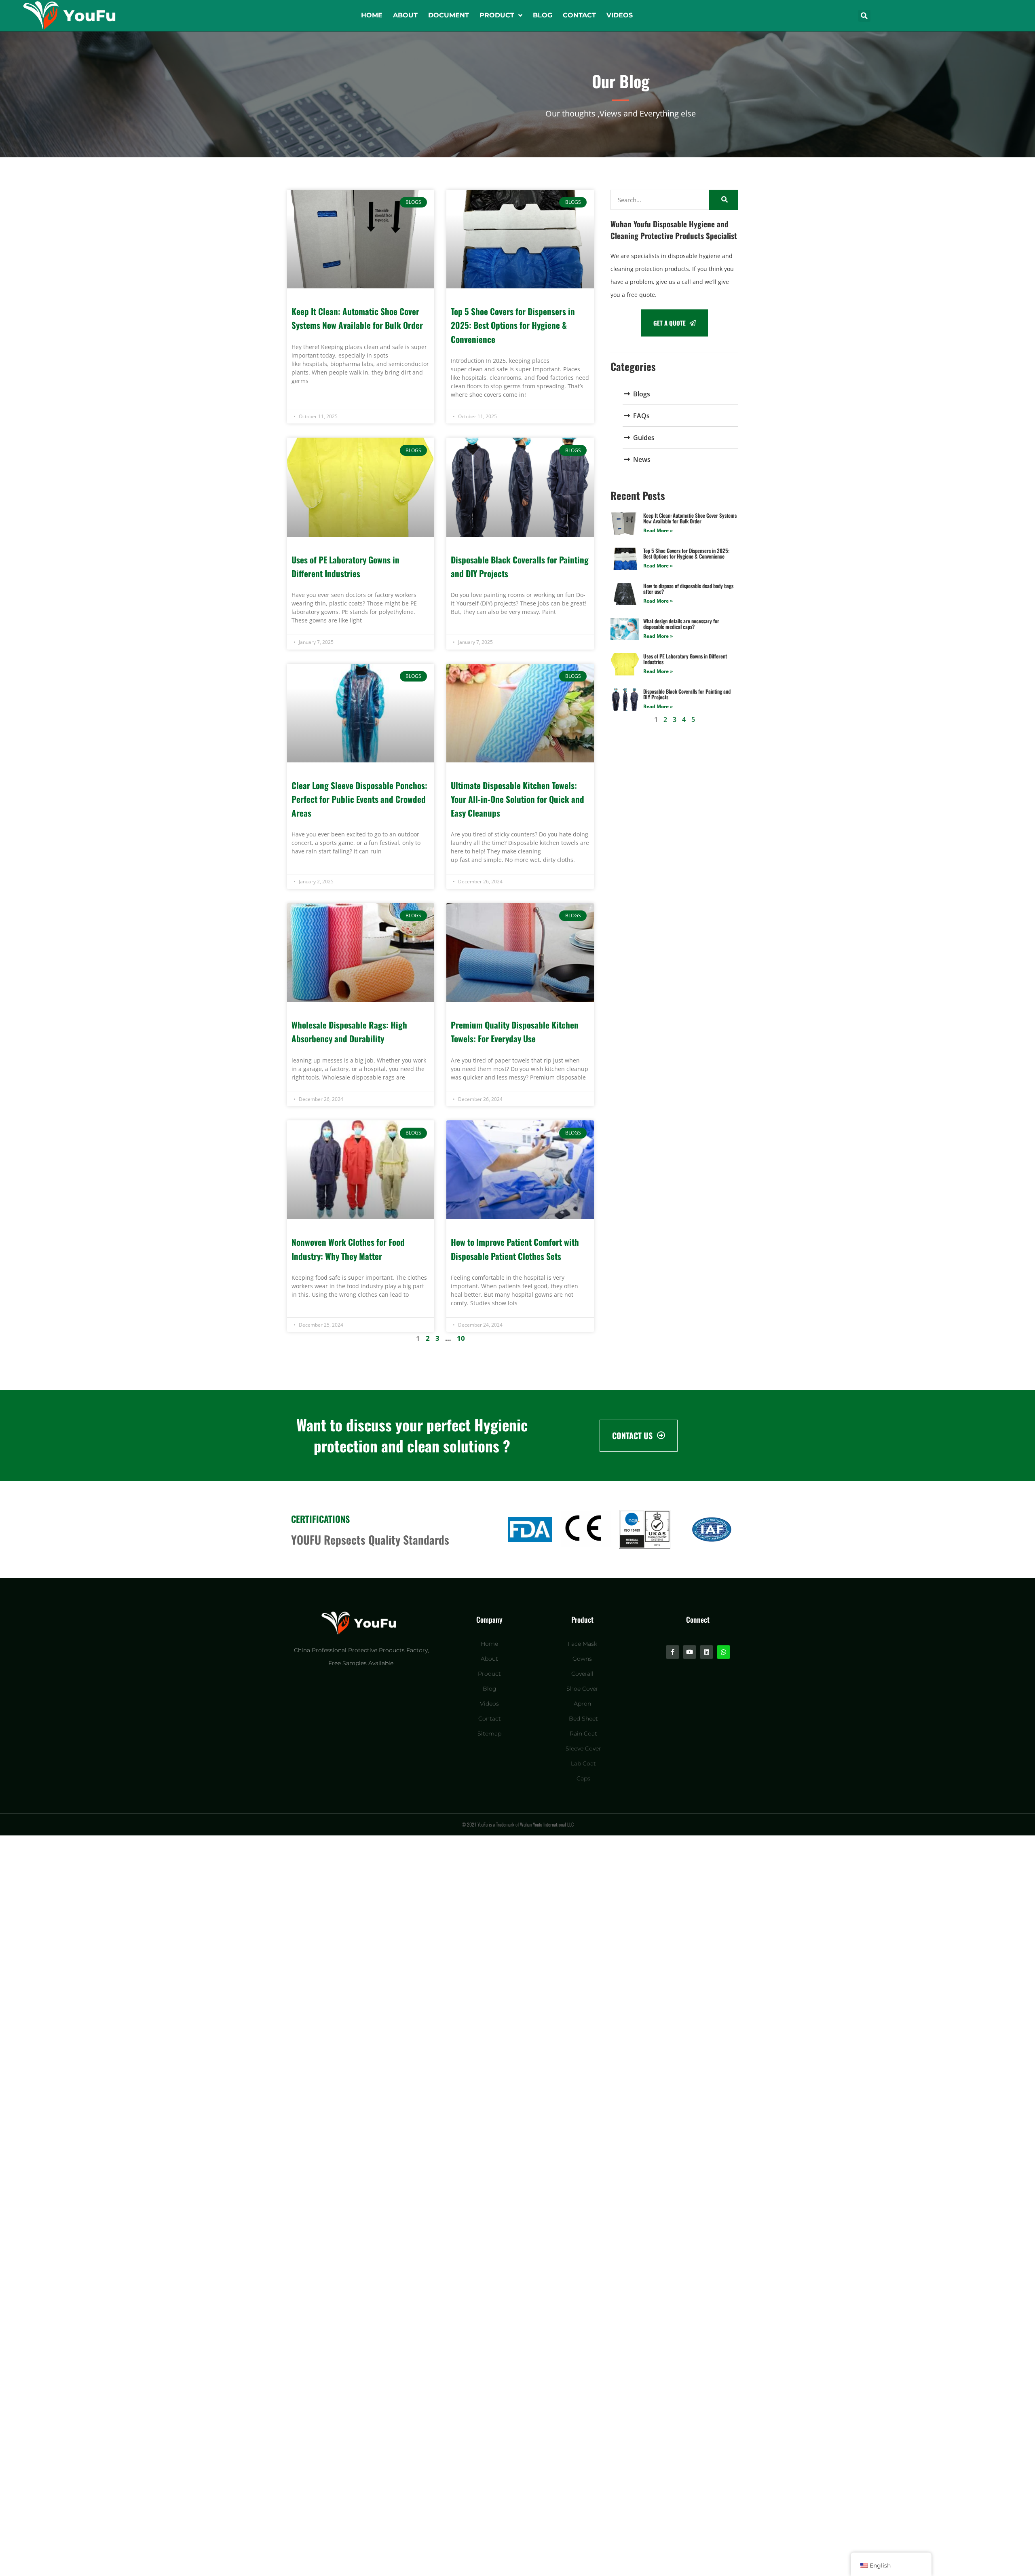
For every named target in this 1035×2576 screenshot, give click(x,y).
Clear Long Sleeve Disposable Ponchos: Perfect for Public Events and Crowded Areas (359, 799)
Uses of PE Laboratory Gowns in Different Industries (685, 659)
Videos (620, 15)
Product (497, 15)
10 (461, 1338)
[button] (864, 16)
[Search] (724, 200)
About (405, 15)
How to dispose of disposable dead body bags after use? (688, 588)
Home (372, 15)
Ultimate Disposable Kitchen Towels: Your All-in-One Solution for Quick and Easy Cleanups (517, 799)
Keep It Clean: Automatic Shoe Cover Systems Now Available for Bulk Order (690, 518)
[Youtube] (690, 1652)
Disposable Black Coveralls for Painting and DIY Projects (687, 694)
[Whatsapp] (723, 1652)
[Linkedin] (707, 1652)
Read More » (658, 530)
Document (449, 15)
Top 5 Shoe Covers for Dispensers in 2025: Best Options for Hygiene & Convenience (513, 325)
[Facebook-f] (673, 1652)
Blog (543, 15)
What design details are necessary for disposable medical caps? (681, 624)
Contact (579, 15)
